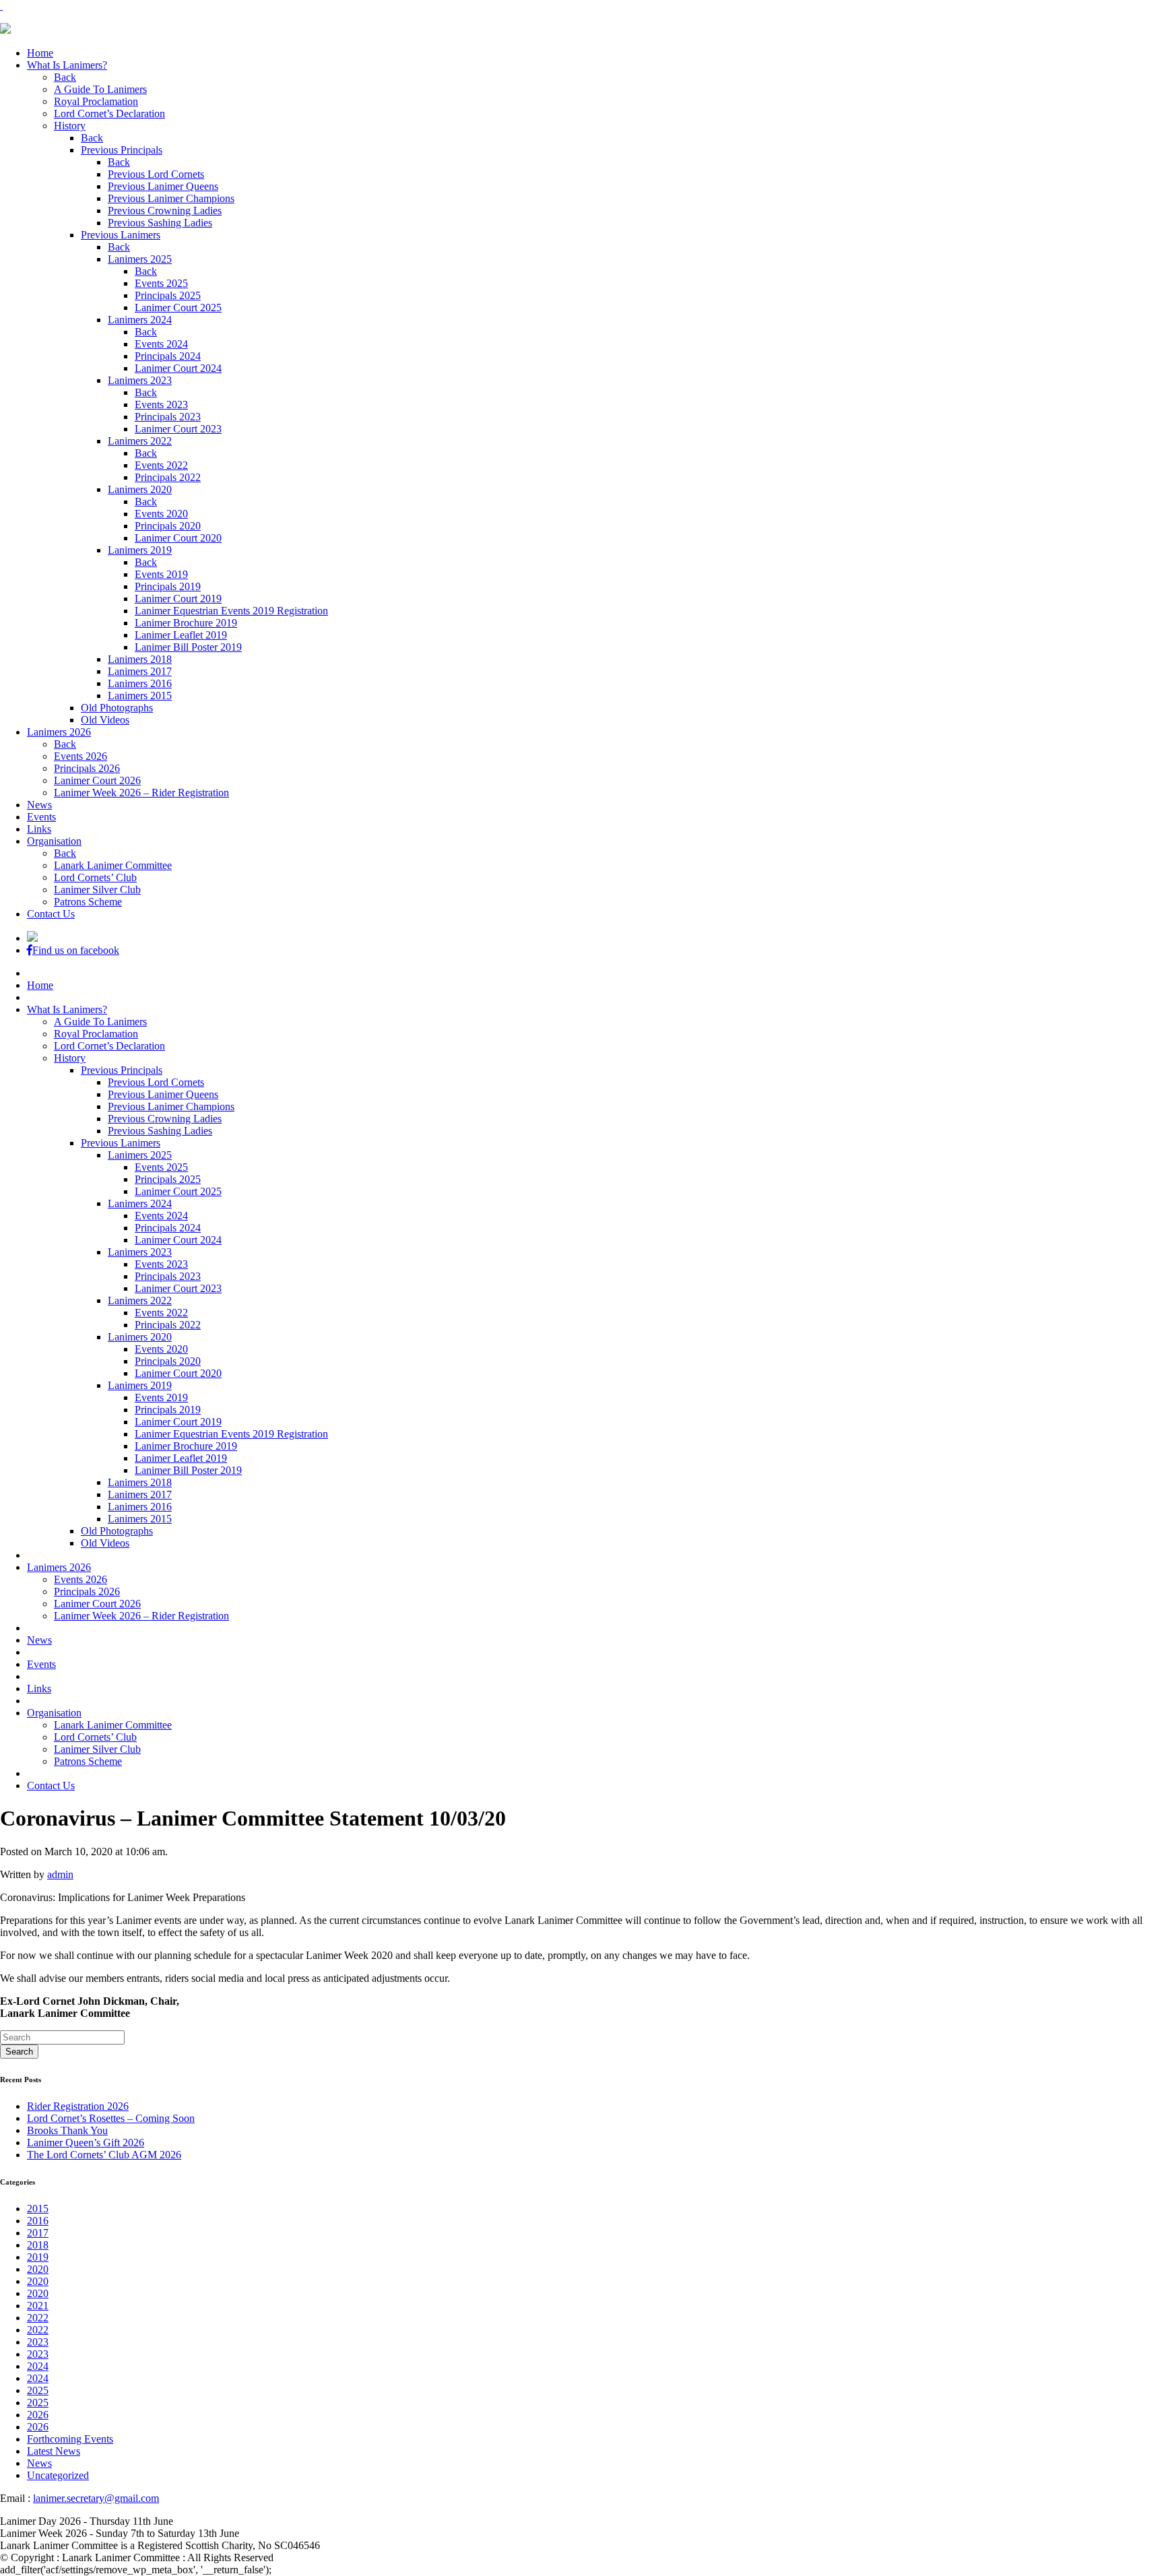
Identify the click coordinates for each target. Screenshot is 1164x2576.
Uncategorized (58, 2475)
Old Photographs (117, 708)
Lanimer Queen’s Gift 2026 (86, 2143)
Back (65, 77)
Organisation (54, 841)
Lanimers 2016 (140, 683)
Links (39, 829)
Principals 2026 (87, 768)
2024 (38, 2366)
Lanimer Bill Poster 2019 (188, 647)
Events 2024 (161, 344)
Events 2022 (161, 465)
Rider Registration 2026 (78, 2106)
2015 (38, 2209)
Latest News (54, 2451)
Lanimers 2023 (140, 380)
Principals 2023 (168, 417)
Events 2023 (161, 405)
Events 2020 (161, 514)
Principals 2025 (168, 295)
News (39, 805)
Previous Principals (122, 150)
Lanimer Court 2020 (178, 538)
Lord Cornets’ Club (95, 877)
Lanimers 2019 (140, 550)
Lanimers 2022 (140, 441)
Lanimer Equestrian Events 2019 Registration (231, 611)
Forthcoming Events (70, 2439)
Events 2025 (161, 283)
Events (41, 817)
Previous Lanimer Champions (171, 198)
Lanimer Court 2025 (178, 308)
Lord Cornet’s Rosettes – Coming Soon (111, 2118)
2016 (38, 2221)
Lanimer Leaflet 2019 (181, 635)
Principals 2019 (168, 586)
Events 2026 (80, 756)
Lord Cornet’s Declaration (109, 114)
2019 (38, 2257)
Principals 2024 (168, 356)
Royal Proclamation (96, 101)
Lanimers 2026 (59, 732)
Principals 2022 (168, 477)
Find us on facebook (76, 950)
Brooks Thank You (67, 2130)
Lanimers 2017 (140, 671)
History (70, 126)
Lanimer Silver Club (97, 890)
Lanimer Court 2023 (178, 429)
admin (60, 1874)
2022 (38, 2318)
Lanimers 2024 (140, 320)
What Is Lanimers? (67, 65)
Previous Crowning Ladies (165, 211)
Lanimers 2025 (140, 259)
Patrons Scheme (88, 902)
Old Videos (105, 720)
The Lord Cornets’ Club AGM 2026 (104, 2155)
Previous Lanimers (121, 235)
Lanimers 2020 (140, 489)
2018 (38, 2245)
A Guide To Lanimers (100, 89)
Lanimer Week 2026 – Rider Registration (141, 793)
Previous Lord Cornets (156, 174)
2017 (38, 2233)
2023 (38, 2342)
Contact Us (51, 914)
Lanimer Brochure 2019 (186, 623)
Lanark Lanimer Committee (113, 865)
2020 (38, 2269)
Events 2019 (161, 574)
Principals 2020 (168, 526)
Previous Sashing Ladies (160, 223)
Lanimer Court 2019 (178, 599)
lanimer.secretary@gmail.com (96, 2498)
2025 (38, 2390)
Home (40, 53)
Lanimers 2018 (140, 659)
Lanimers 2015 (140, 696)
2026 (38, 2415)
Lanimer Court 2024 (178, 368)
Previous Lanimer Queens (163, 186)
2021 (38, 2306)
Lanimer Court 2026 (97, 780)
